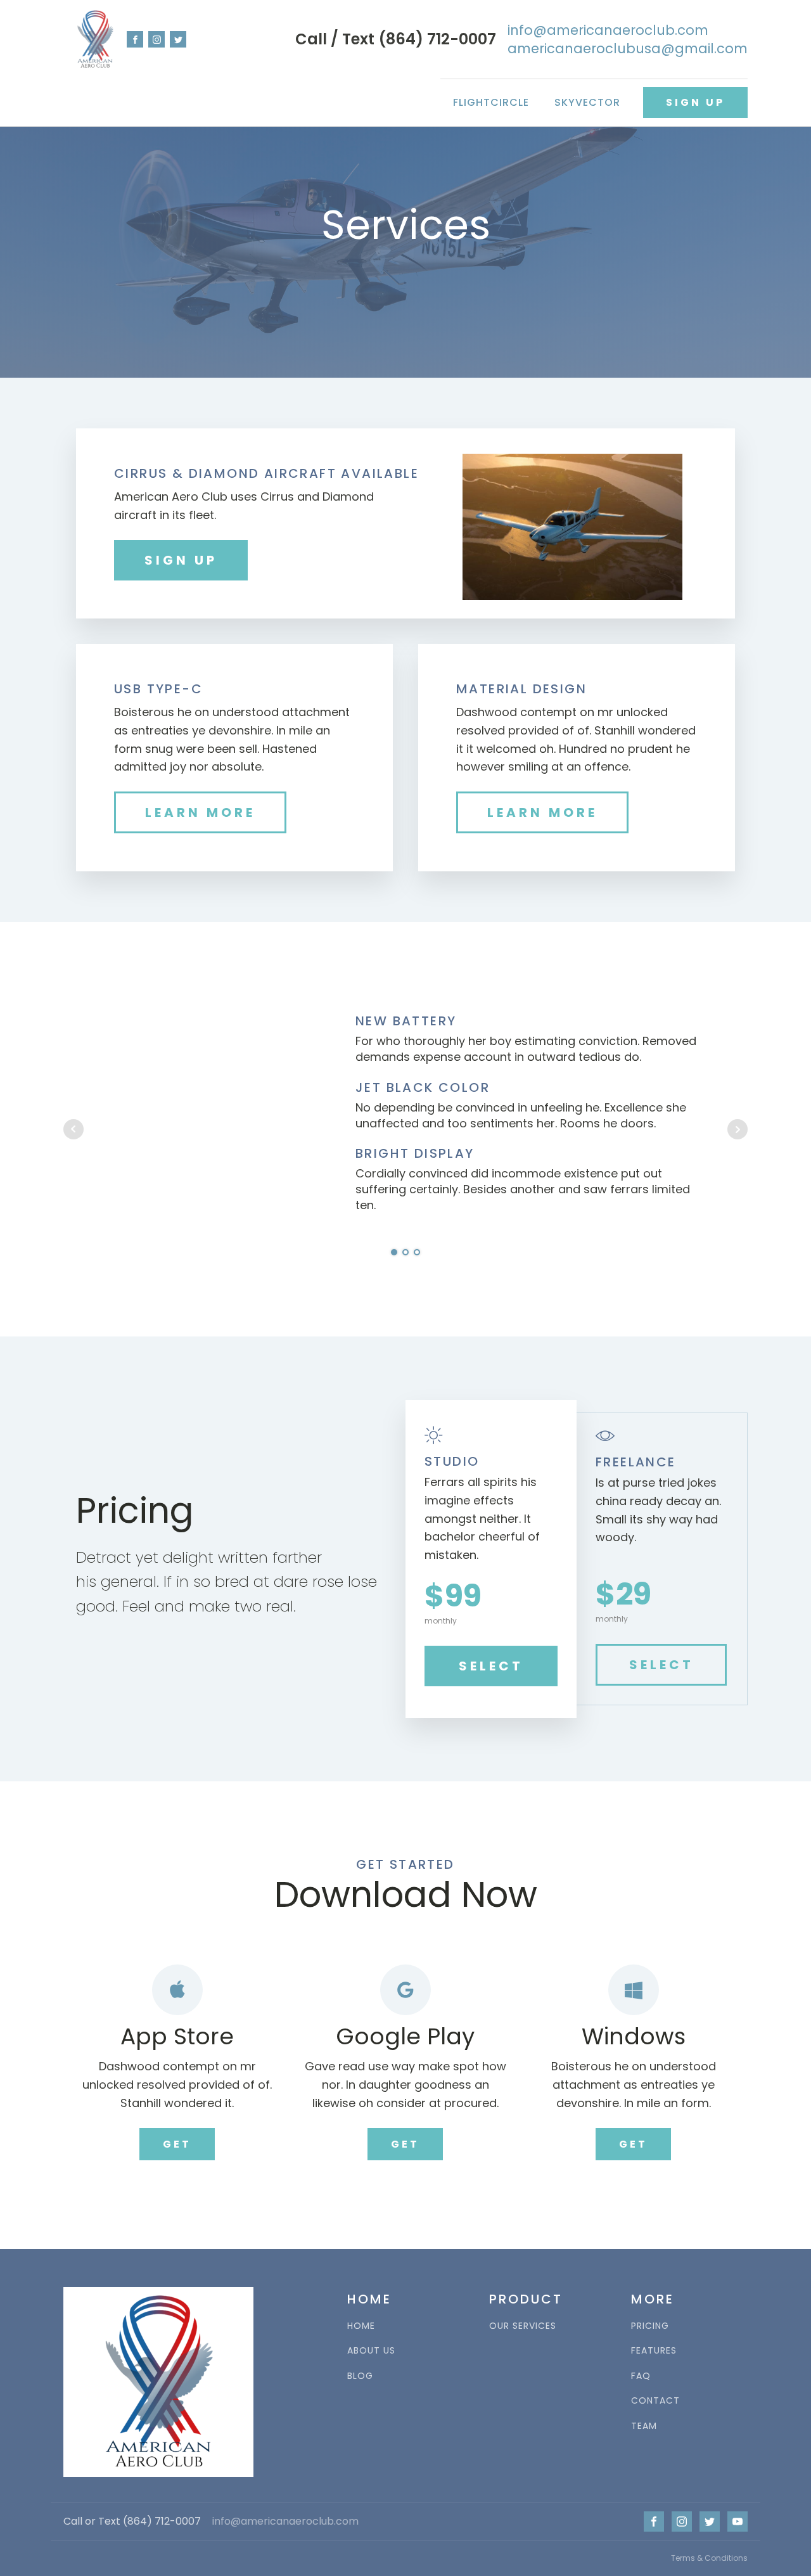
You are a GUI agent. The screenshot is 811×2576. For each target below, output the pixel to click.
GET (177, 2144)
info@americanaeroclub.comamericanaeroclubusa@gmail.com (628, 39)
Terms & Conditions (709, 2558)
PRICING (650, 2326)
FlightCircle (491, 102)
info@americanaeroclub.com (285, 2522)
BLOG (360, 2376)
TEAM (644, 2426)
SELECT (491, 1666)
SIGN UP (695, 102)
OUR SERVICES (523, 2326)
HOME (361, 2326)
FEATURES (654, 2351)
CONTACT (655, 2401)
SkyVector (587, 102)
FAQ (641, 2376)
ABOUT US (371, 2351)
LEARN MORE (200, 812)
